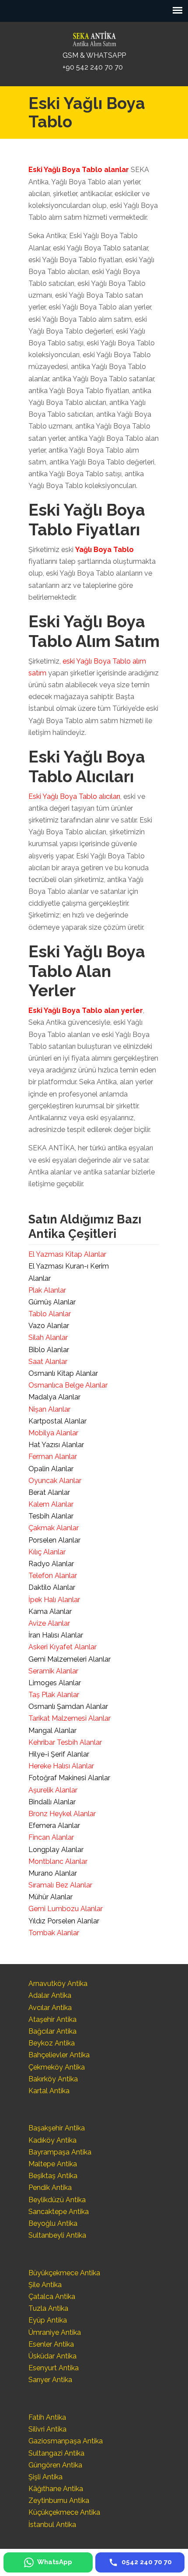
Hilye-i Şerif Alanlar (59, 1754)
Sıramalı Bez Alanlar (60, 1885)
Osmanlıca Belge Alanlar (68, 1385)
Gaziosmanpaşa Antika (66, 2441)
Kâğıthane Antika (56, 2489)
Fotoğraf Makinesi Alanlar (69, 1778)
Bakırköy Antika (53, 2079)
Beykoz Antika (52, 2043)
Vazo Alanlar (49, 1326)
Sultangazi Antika (56, 2453)
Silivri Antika (47, 2429)
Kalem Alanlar (51, 1504)
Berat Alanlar (49, 1492)
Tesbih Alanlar (51, 1516)
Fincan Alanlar (51, 1837)
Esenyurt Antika (54, 2368)
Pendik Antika (50, 2188)
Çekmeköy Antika (57, 2067)
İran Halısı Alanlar (56, 1635)
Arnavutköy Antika (58, 1984)
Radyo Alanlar (51, 1564)
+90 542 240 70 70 (93, 67)
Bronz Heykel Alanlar (62, 1814)
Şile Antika (45, 2285)
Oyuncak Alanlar (55, 1481)
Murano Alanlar (53, 1873)
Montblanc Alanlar (58, 1861)
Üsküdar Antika (52, 2356)
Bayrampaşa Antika (60, 2152)
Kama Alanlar (50, 1611)
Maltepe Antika (53, 2164)
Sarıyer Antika (50, 2380)
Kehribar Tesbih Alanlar (65, 1742)
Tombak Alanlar (54, 1933)
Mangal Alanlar (52, 1731)
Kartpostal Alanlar (57, 1421)
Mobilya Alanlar (53, 1433)
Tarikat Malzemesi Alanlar (70, 1718)
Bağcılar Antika (52, 2031)
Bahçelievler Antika (59, 2055)
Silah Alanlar (48, 1337)
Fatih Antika (47, 2417)
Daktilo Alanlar (52, 1587)
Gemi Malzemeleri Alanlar (70, 1659)
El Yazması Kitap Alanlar (67, 1254)
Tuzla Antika (48, 2308)
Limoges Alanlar (55, 1683)
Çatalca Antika (52, 2297)
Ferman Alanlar (53, 1457)
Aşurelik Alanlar (53, 1790)
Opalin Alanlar (51, 1469)
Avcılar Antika (50, 2008)
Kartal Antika (49, 2091)
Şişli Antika (45, 2477)
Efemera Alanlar (54, 1826)
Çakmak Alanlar (54, 1528)
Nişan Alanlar (49, 1409)
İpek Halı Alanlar (54, 1600)
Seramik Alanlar (53, 1671)
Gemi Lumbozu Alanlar (66, 1909)
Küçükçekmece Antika (64, 2512)
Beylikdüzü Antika (57, 2200)
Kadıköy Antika (52, 2140)
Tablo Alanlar (50, 1314)
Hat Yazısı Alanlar (56, 1445)
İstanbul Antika (52, 2525)
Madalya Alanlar (54, 1397)
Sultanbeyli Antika (57, 2235)
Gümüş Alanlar (52, 1302)
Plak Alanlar (47, 1290)
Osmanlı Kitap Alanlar (63, 1373)
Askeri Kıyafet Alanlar (63, 1647)
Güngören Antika (55, 2465)
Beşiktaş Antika (53, 2176)
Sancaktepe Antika (59, 2212)
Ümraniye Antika (55, 2332)
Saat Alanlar (48, 1362)
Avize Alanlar (49, 1623)
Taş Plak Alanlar (54, 1695)
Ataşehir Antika (52, 2019)
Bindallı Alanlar (52, 1802)
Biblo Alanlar (49, 1350)
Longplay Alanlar (56, 1850)
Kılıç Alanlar (47, 1552)
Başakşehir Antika (57, 2128)
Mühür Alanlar (50, 1897)
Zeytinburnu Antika (59, 2500)
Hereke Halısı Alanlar (61, 1766)
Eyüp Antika (48, 2320)
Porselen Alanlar (54, 1540)
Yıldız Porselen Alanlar (64, 1921)
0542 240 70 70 (94, 37)
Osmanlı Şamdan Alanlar (68, 1706)
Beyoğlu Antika (53, 2223)
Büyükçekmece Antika (64, 2273)
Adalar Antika (50, 1995)
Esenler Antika (51, 2344)
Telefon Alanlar (53, 1576)
